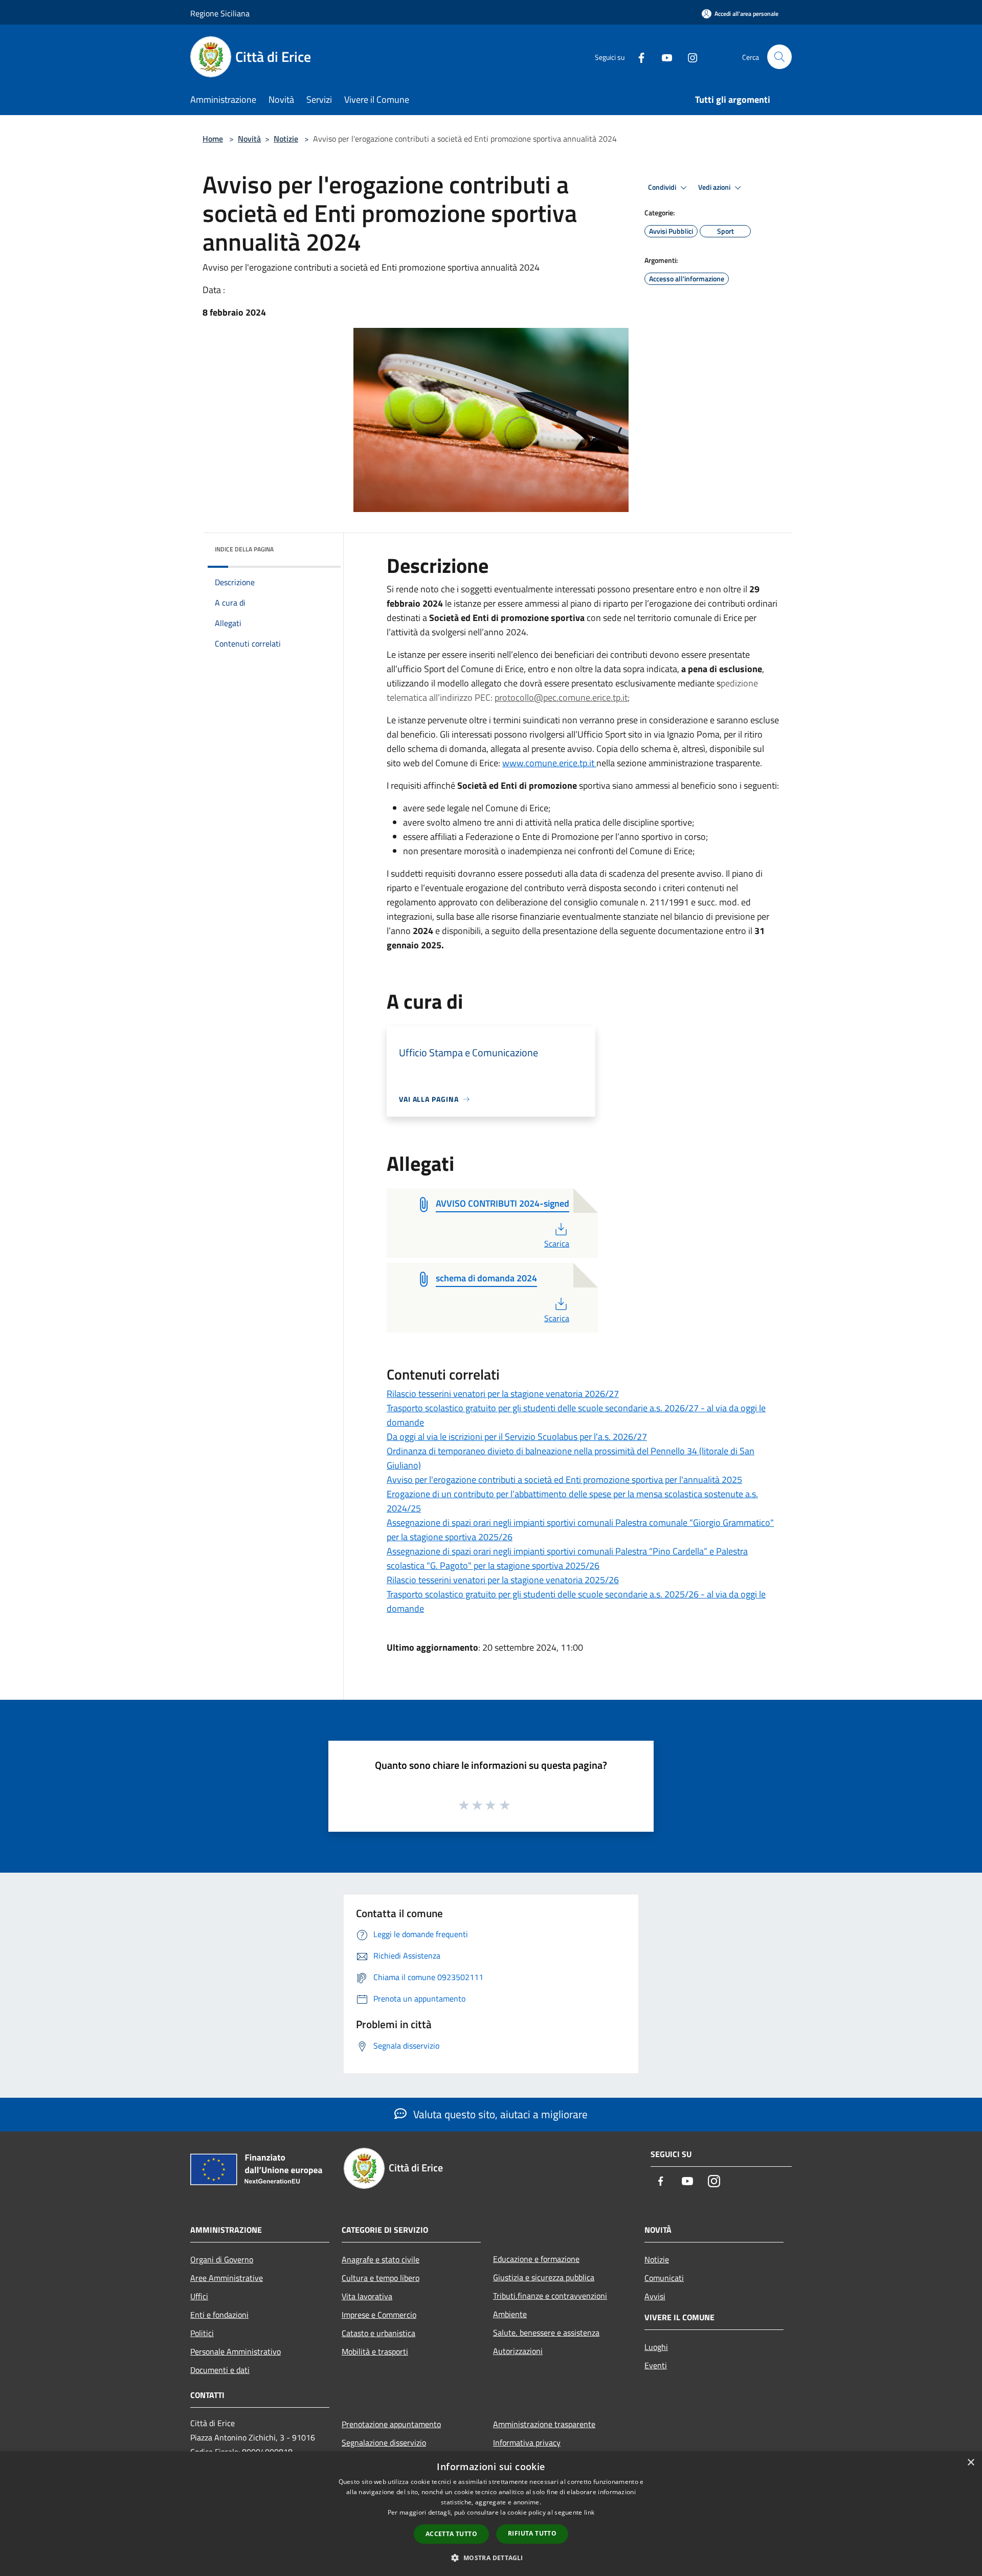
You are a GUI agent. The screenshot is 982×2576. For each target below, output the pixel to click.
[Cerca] (779, 57)
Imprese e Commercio (379, 2315)
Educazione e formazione (536, 2259)
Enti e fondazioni (219, 2315)
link (589, 2512)
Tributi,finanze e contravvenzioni (550, 2296)
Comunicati (664, 2278)
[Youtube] (663, 57)
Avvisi (655, 2296)
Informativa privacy (527, 2442)
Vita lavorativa (367, 2296)
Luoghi (656, 2347)
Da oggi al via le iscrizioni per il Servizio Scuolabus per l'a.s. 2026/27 (517, 1437)
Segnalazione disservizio (384, 2442)
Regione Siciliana (220, 13)
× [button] (970, 2463)
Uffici (199, 2296)
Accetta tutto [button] (451, 2534)
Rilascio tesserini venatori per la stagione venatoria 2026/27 (503, 1394)
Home (213, 139)
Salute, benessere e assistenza (546, 2333)
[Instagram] (688, 57)
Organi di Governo (222, 2259)
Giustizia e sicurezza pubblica (544, 2277)
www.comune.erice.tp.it (548, 763)
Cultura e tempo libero (381, 2278)
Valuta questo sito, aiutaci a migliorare (499, 2114)
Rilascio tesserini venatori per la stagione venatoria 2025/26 (503, 1580)
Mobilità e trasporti (375, 2351)
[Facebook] (637, 57)
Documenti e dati (220, 2370)
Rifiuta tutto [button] (532, 2533)
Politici (202, 2333)
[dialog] (491, 2514)
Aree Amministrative (227, 2278)
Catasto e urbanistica (378, 2333)
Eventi (656, 2365)
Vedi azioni (715, 187)
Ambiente (510, 2314)
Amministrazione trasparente (544, 2424)
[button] (491, 2558)
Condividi (663, 187)
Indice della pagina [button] (244, 549)
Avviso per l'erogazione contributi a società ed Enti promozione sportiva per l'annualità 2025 (564, 1480)
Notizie (286, 139)
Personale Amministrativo (236, 2351)
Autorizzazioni (518, 2351)
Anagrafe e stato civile (381, 2259)
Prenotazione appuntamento (391, 2424)
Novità (249, 139)
